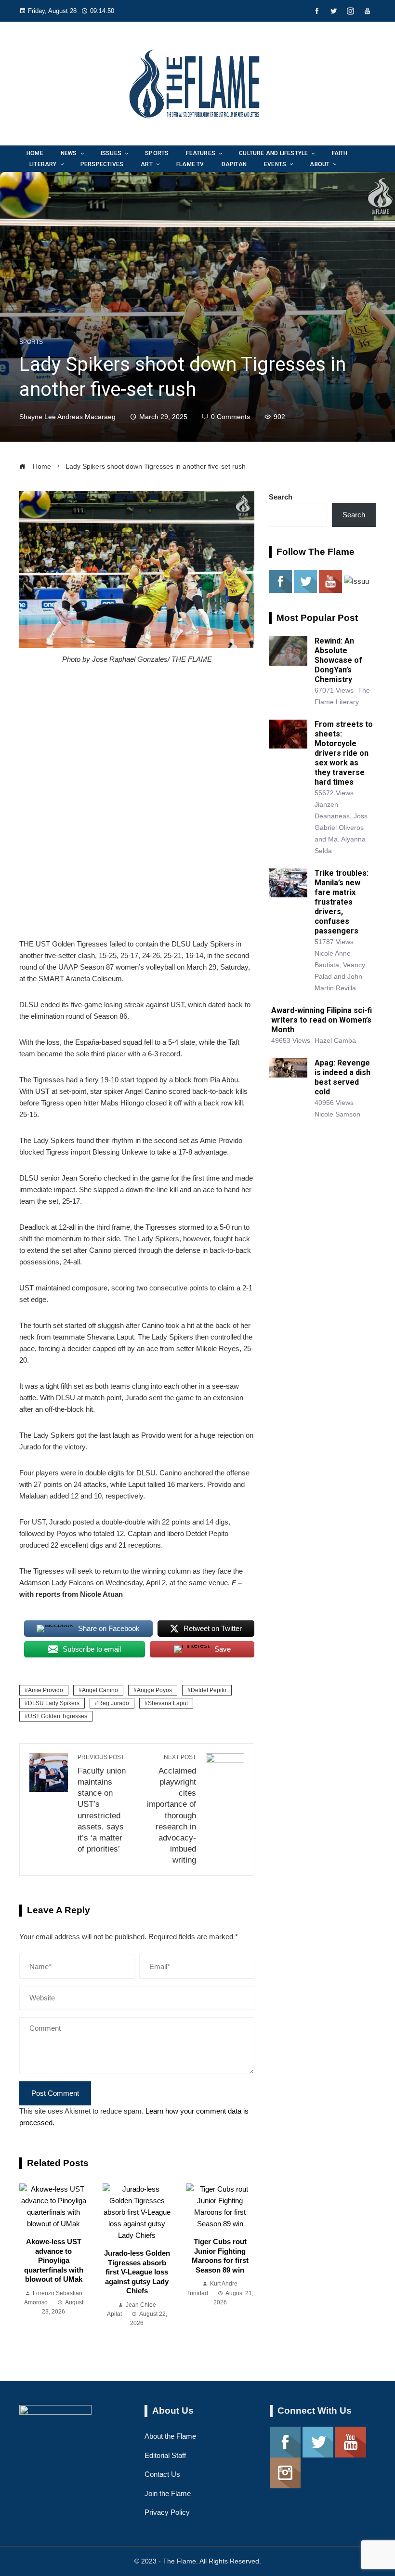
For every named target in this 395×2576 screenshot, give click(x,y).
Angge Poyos (154, 1690)
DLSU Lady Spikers (54, 1703)
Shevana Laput (168, 1703)
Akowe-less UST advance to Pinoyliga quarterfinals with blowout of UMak (54, 2260)
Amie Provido (46, 1690)
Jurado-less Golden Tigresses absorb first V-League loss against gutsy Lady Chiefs (137, 2272)
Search (281, 497)
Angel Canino (100, 1690)
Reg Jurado (114, 1703)
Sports (31, 342)
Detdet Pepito (209, 1690)
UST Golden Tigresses (58, 1716)
